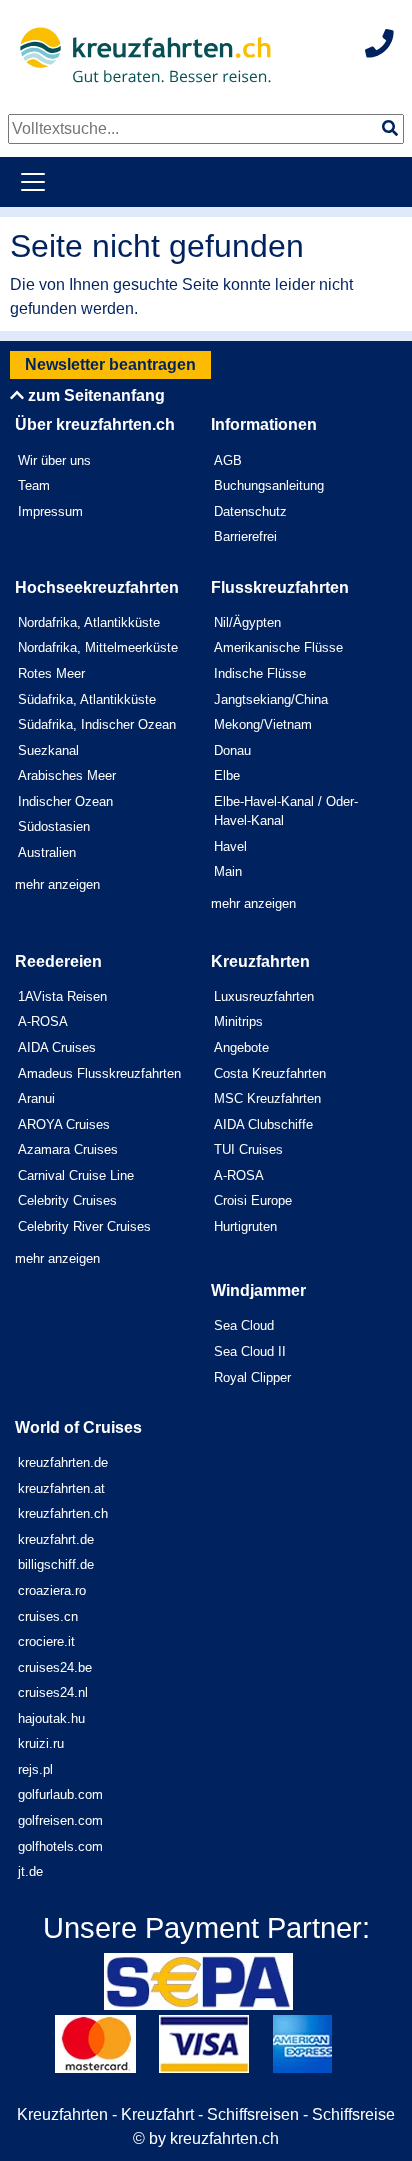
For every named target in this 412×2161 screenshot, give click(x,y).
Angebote (241, 1047)
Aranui (36, 1098)
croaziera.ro (52, 1590)
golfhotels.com (60, 1846)
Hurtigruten (245, 1226)
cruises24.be (55, 1667)
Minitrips (238, 1021)
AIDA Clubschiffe (263, 1124)
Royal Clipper (252, 1377)
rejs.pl (35, 1769)
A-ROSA (43, 1021)
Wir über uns (54, 460)
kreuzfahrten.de (63, 1462)
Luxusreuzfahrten (264, 996)
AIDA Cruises (57, 1047)
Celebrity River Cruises (84, 1226)
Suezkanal (48, 750)
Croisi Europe (253, 1200)
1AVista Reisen (62, 996)
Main (228, 871)
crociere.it (46, 1641)
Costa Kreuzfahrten (270, 1073)
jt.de (30, 1871)
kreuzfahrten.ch (63, 1513)
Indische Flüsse (260, 673)
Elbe (227, 775)
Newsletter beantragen (110, 364)
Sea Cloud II (250, 1351)
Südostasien (54, 826)
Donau (232, 750)
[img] (390, 128)
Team (34, 485)
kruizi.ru (41, 1743)
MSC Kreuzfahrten (267, 1098)
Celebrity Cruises (67, 1200)
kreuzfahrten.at (61, 1488)
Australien (47, 852)
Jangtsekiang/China (271, 699)
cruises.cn (48, 1616)
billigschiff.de (56, 1564)
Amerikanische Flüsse (278, 647)
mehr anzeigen (57, 884)
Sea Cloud (244, 1325)
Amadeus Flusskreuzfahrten (99, 1073)
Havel (230, 846)
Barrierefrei (245, 536)
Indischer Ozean (65, 801)
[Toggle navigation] (33, 182)
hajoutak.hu (51, 1718)
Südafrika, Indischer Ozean (97, 724)
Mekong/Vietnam (263, 724)
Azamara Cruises (68, 1149)
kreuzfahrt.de (56, 1539)
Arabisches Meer (67, 775)
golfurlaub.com (60, 1794)
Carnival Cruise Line (76, 1175)
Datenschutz (250, 511)
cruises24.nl (53, 1692)
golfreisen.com (60, 1820)
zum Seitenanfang (94, 395)
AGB (228, 460)
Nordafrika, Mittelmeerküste (98, 647)
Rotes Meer (51, 673)
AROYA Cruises (64, 1124)
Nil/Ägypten (247, 622)
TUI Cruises (248, 1149)
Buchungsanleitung (269, 485)
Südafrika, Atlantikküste (87, 699)
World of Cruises (78, 1427)
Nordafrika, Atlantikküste (89, 622)
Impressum (50, 511)
